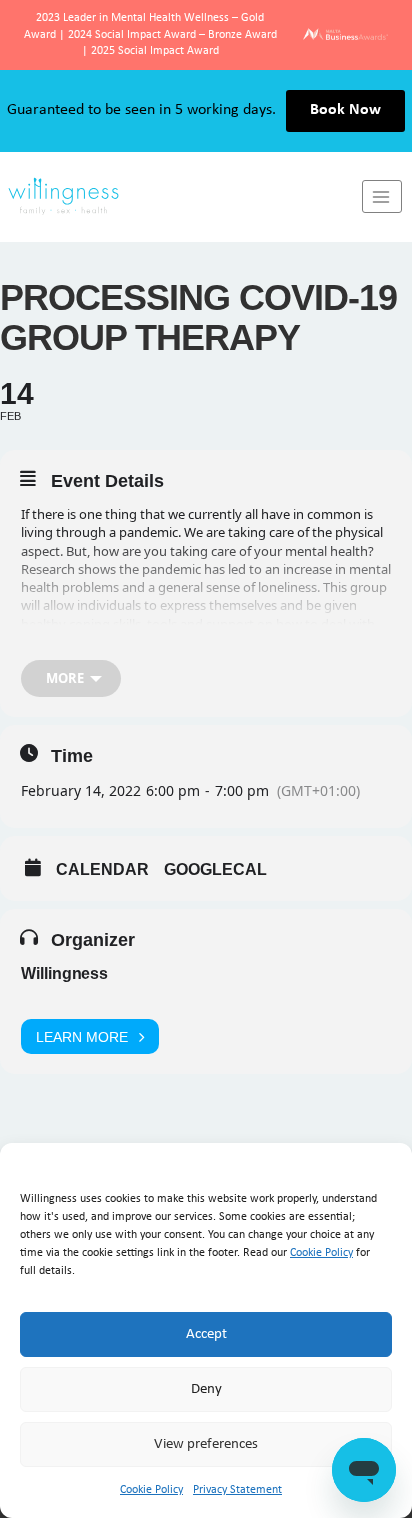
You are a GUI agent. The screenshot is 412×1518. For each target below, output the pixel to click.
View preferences (206, 1444)
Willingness (64, 973)
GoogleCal (215, 869)
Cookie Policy (321, 1253)
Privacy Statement (237, 1490)
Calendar (102, 869)
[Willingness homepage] (181, 196)
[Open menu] (382, 196)
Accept (206, 1334)
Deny (206, 1389)
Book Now (345, 110)
